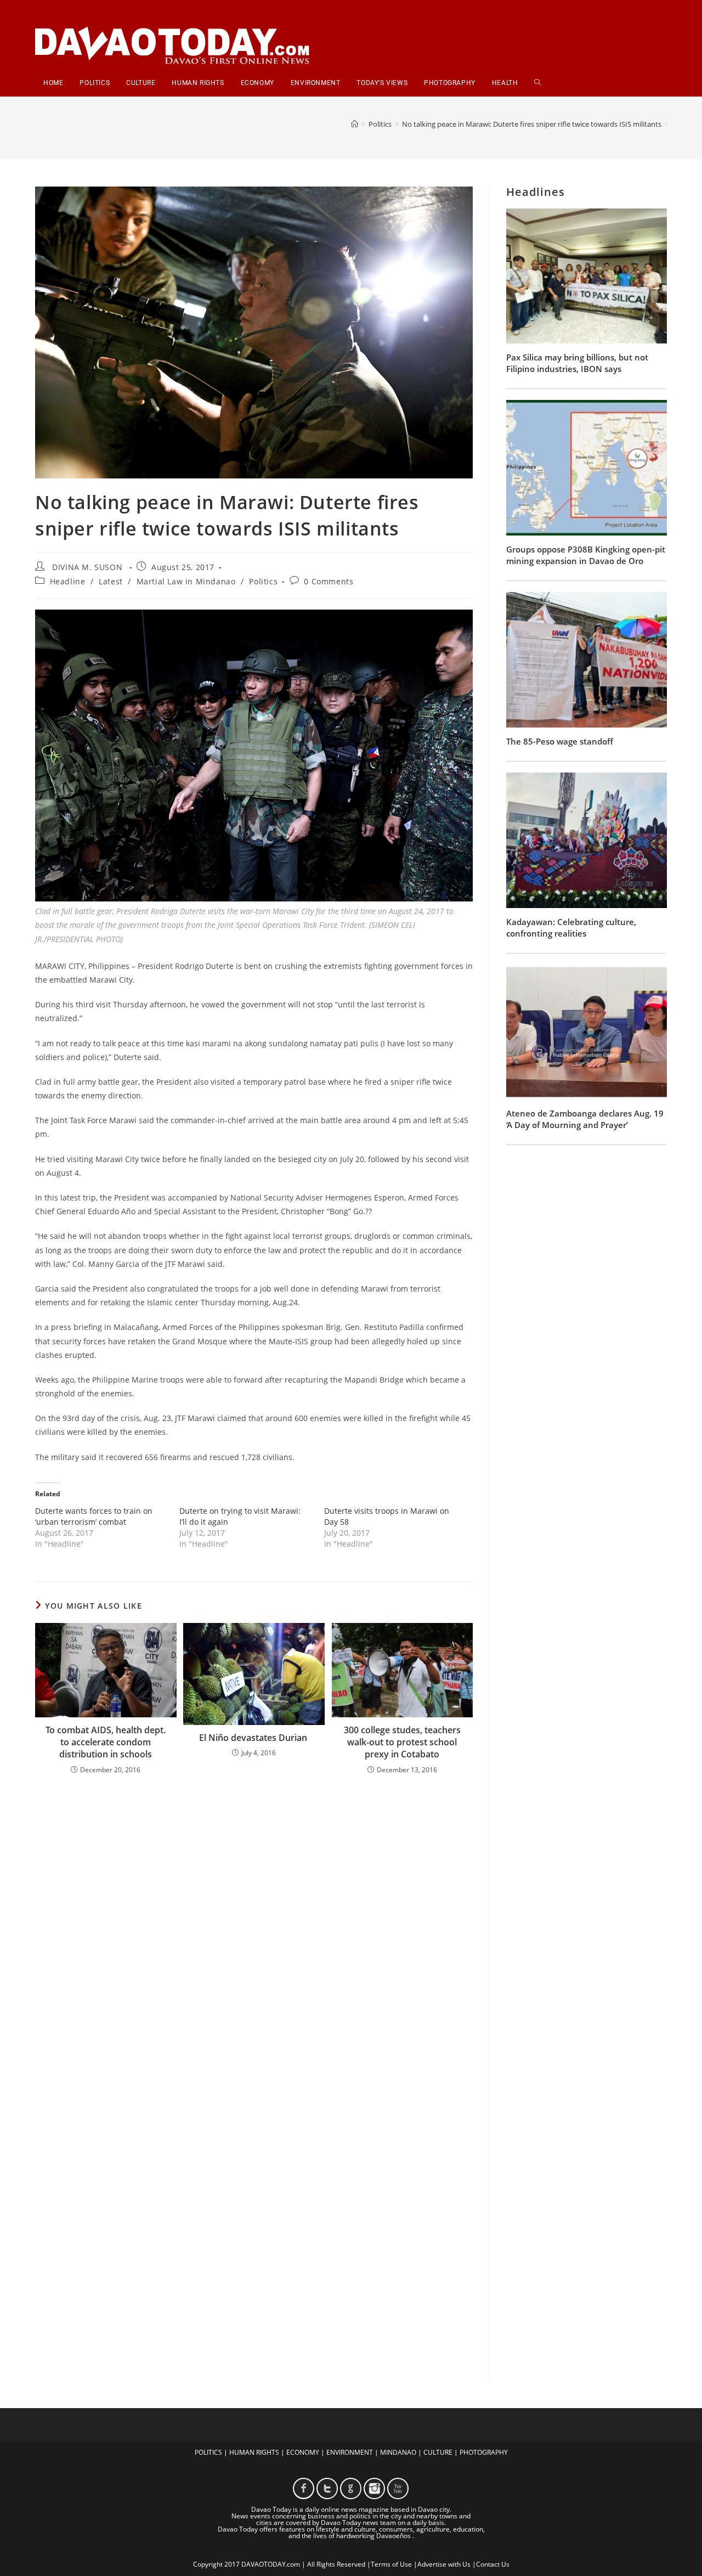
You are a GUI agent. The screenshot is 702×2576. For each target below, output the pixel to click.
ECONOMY (303, 2452)
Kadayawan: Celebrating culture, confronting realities (571, 928)
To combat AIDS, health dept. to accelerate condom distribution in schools (106, 1742)
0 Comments (329, 581)
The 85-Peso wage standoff (560, 741)
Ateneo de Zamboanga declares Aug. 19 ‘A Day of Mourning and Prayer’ (585, 1119)
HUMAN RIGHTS (254, 2452)
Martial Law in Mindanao (186, 581)
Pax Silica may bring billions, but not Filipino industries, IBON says (577, 363)
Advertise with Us (444, 2564)
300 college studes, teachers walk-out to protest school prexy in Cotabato (402, 1742)
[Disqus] (254, 1927)
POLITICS (208, 2452)
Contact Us (493, 2564)
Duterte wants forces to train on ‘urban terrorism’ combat (94, 1516)
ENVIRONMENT (350, 2452)
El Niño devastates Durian (254, 1738)
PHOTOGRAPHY (484, 2452)
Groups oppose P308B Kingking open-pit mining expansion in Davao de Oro (586, 555)
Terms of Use (391, 2564)
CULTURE (438, 2452)
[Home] (355, 124)
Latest (111, 581)
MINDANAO (398, 2452)
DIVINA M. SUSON (87, 567)
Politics (263, 581)
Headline (68, 581)
